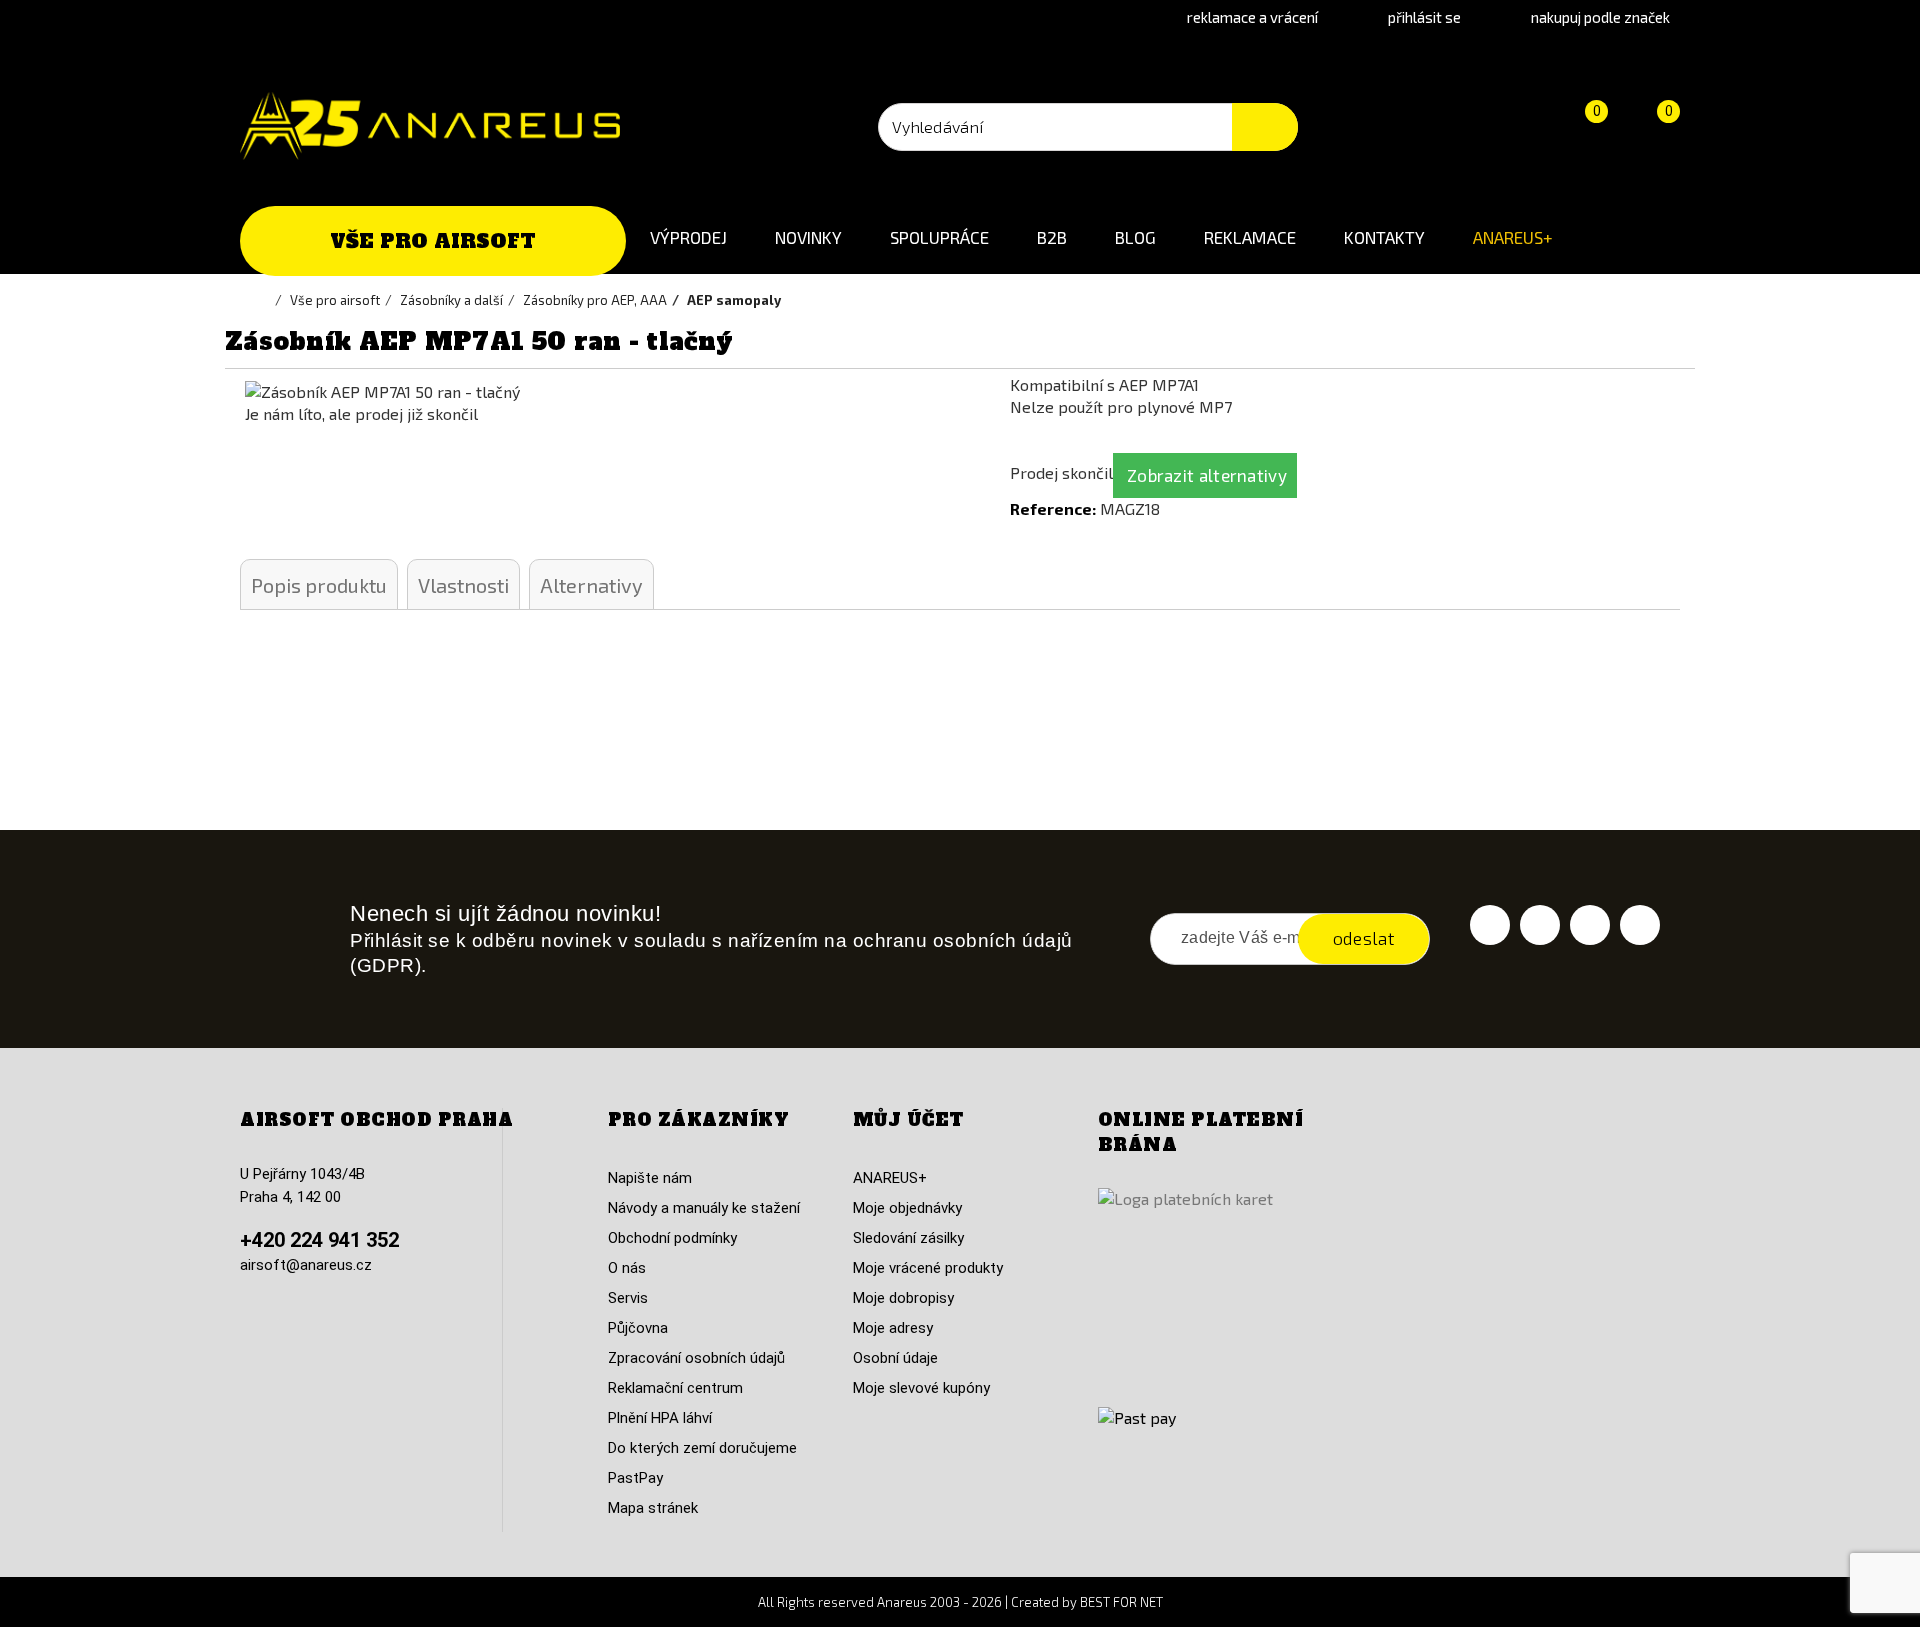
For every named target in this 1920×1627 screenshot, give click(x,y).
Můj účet (908, 1120)
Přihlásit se (1424, 17)
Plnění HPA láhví (660, 1418)
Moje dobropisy (903, 1298)
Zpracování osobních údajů (696, 1358)
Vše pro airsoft (433, 241)
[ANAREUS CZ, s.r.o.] (430, 126)
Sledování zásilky (908, 1238)
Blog (1135, 237)
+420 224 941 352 (319, 1240)
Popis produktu (319, 585)
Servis (628, 1298)
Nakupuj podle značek (1600, 17)
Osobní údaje (895, 1358)
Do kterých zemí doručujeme (702, 1448)
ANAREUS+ (1513, 237)
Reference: (1053, 508)
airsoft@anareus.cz (306, 1265)
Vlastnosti (463, 585)
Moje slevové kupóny (921, 1388)
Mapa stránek (653, 1508)
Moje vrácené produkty (928, 1268)
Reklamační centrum (675, 1388)
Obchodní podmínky (672, 1238)
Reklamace (1250, 237)
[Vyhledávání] (1265, 127)
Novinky (808, 237)
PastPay (635, 1478)
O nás (627, 1268)
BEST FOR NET (1121, 1602)
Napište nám (650, 1178)
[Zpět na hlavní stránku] (265, 300)
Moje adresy (893, 1328)
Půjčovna (638, 1328)
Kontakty (1384, 237)
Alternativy (591, 585)
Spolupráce (939, 237)
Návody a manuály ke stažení (704, 1208)
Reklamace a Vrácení (1252, 17)
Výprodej (688, 237)
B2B (1052, 237)
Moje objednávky (907, 1208)
